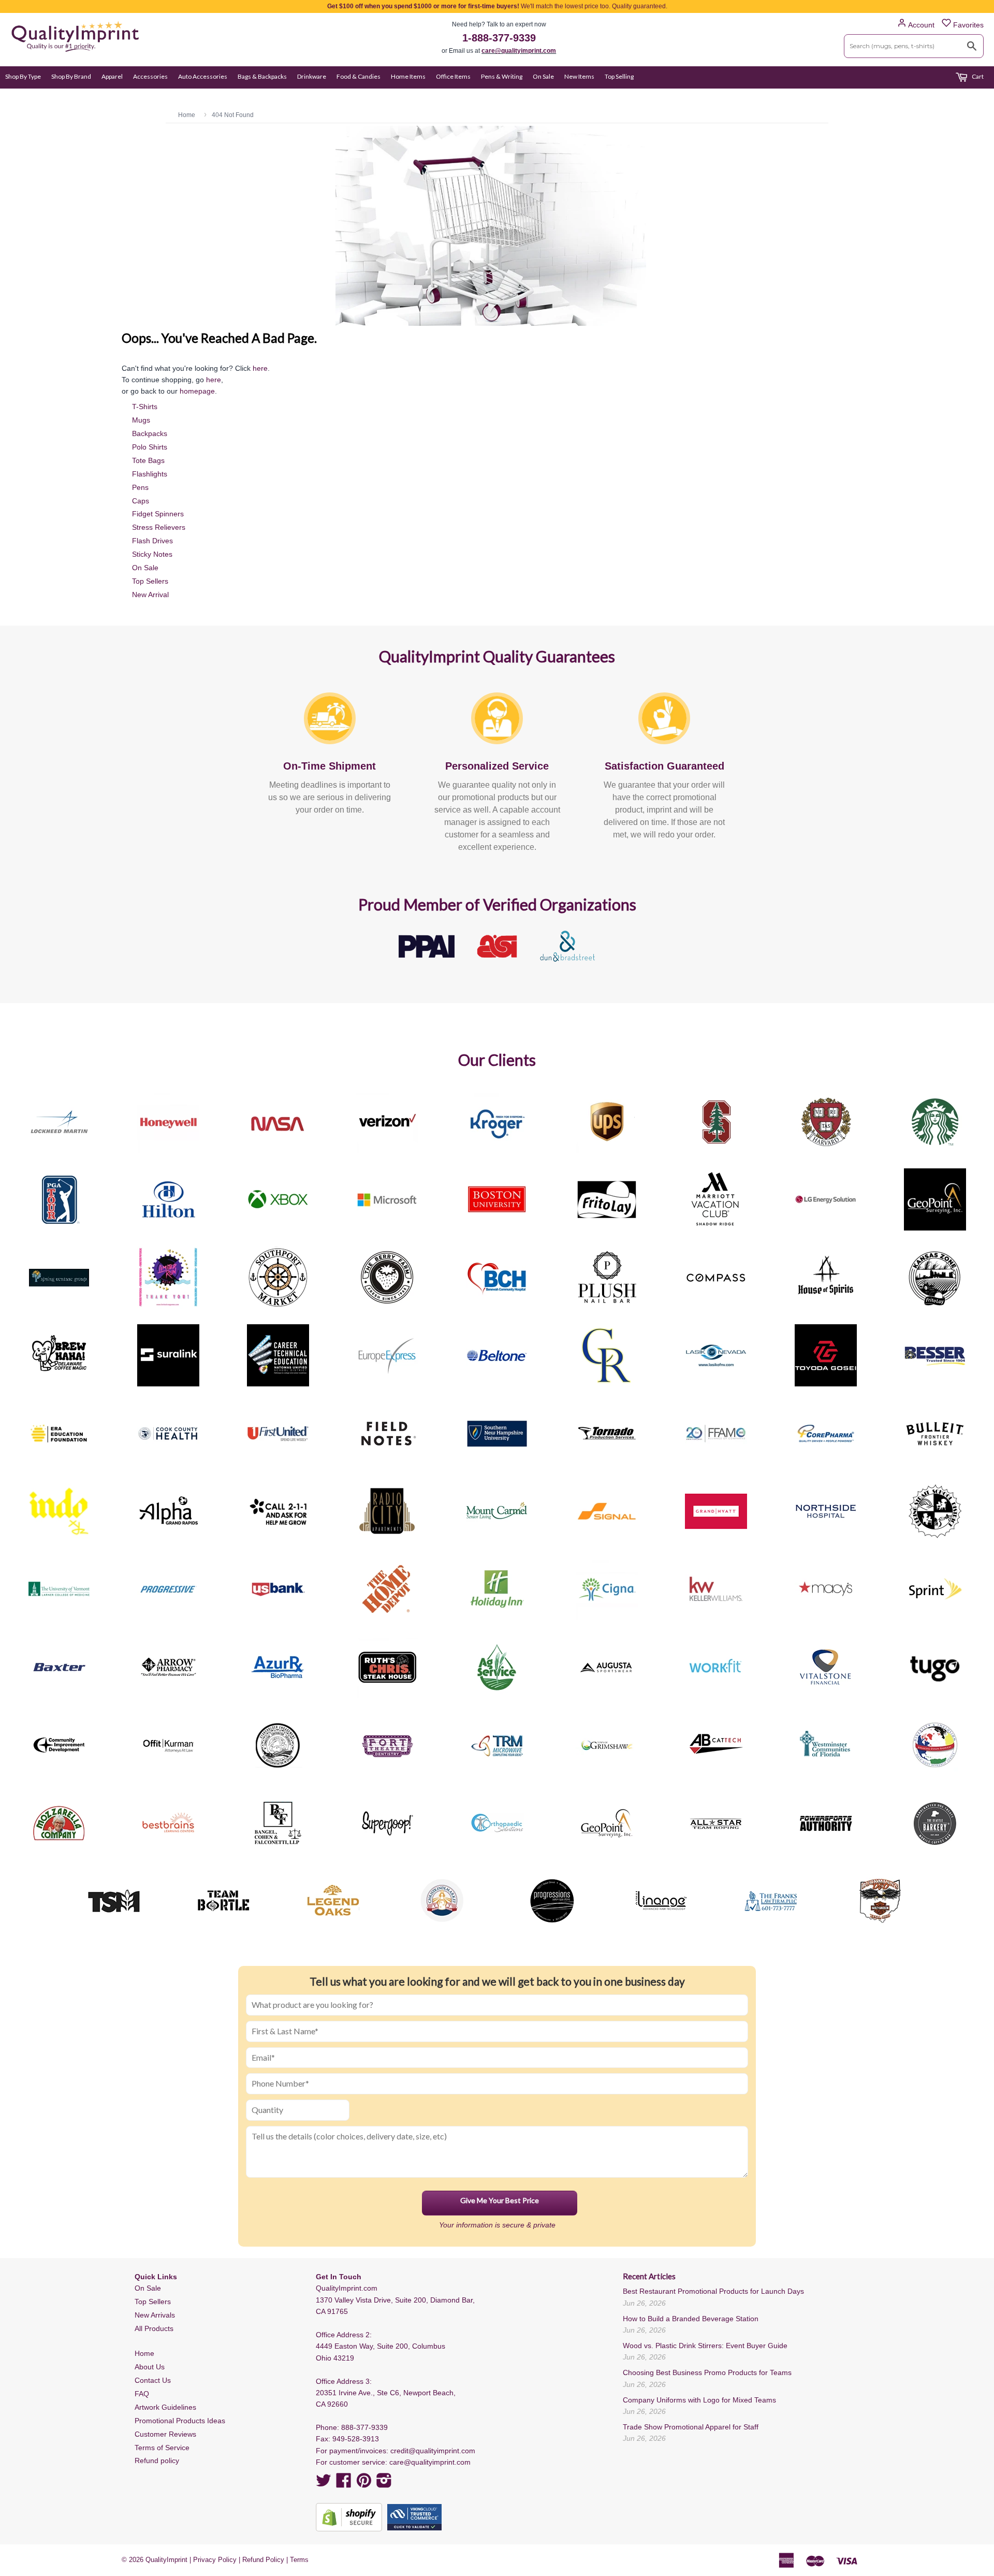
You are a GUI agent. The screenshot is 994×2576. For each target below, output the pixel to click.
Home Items (408, 76)
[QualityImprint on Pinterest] (364, 2484)
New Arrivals (155, 2315)
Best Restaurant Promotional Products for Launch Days (713, 2291)
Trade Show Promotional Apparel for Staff (691, 2427)
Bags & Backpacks (262, 76)
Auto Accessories (203, 76)
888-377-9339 (364, 2427)
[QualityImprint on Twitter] (324, 2484)
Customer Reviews (165, 2434)
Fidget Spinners (158, 514)
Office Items (453, 76)
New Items (579, 76)
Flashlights (150, 474)
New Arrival (150, 595)
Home (144, 2353)
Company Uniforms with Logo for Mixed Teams (699, 2400)
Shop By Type (23, 76)
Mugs (141, 420)
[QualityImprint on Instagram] (384, 2484)
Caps (141, 501)
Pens (140, 487)
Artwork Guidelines (165, 2407)
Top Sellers (150, 581)
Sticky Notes (152, 554)
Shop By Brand (71, 76)
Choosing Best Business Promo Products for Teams (707, 2372)
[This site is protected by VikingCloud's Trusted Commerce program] (414, 2517)
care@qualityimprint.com (519, 51)
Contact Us (153, 2380)
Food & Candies (359, 76)
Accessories (150, 76)
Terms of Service (162, 2448)
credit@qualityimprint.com (433, 2451)
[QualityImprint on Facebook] (344, 2484)
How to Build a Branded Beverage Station (691, 2319)
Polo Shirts (150, 447)
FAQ (142, 2394)
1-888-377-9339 (499, 38)
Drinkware (312, 76)
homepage (197, 391)
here (260, 368)
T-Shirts (145, 407)
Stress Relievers (159, 527)
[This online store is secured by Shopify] (349, 2517)
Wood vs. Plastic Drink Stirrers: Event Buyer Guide (705, 2346)
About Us (150, 2367)
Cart (977, 76)
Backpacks (150, 433)
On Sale (543, 76)
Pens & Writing (502, 76)
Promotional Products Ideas (180, 2421)
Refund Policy (263, 2560)
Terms (299, 2560)
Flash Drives (152, 541)
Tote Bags (148, 460)
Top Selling (619, 76)
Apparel (112, 76)
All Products (154, 2328)
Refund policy (157, 2461)
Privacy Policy (215, 2560)
